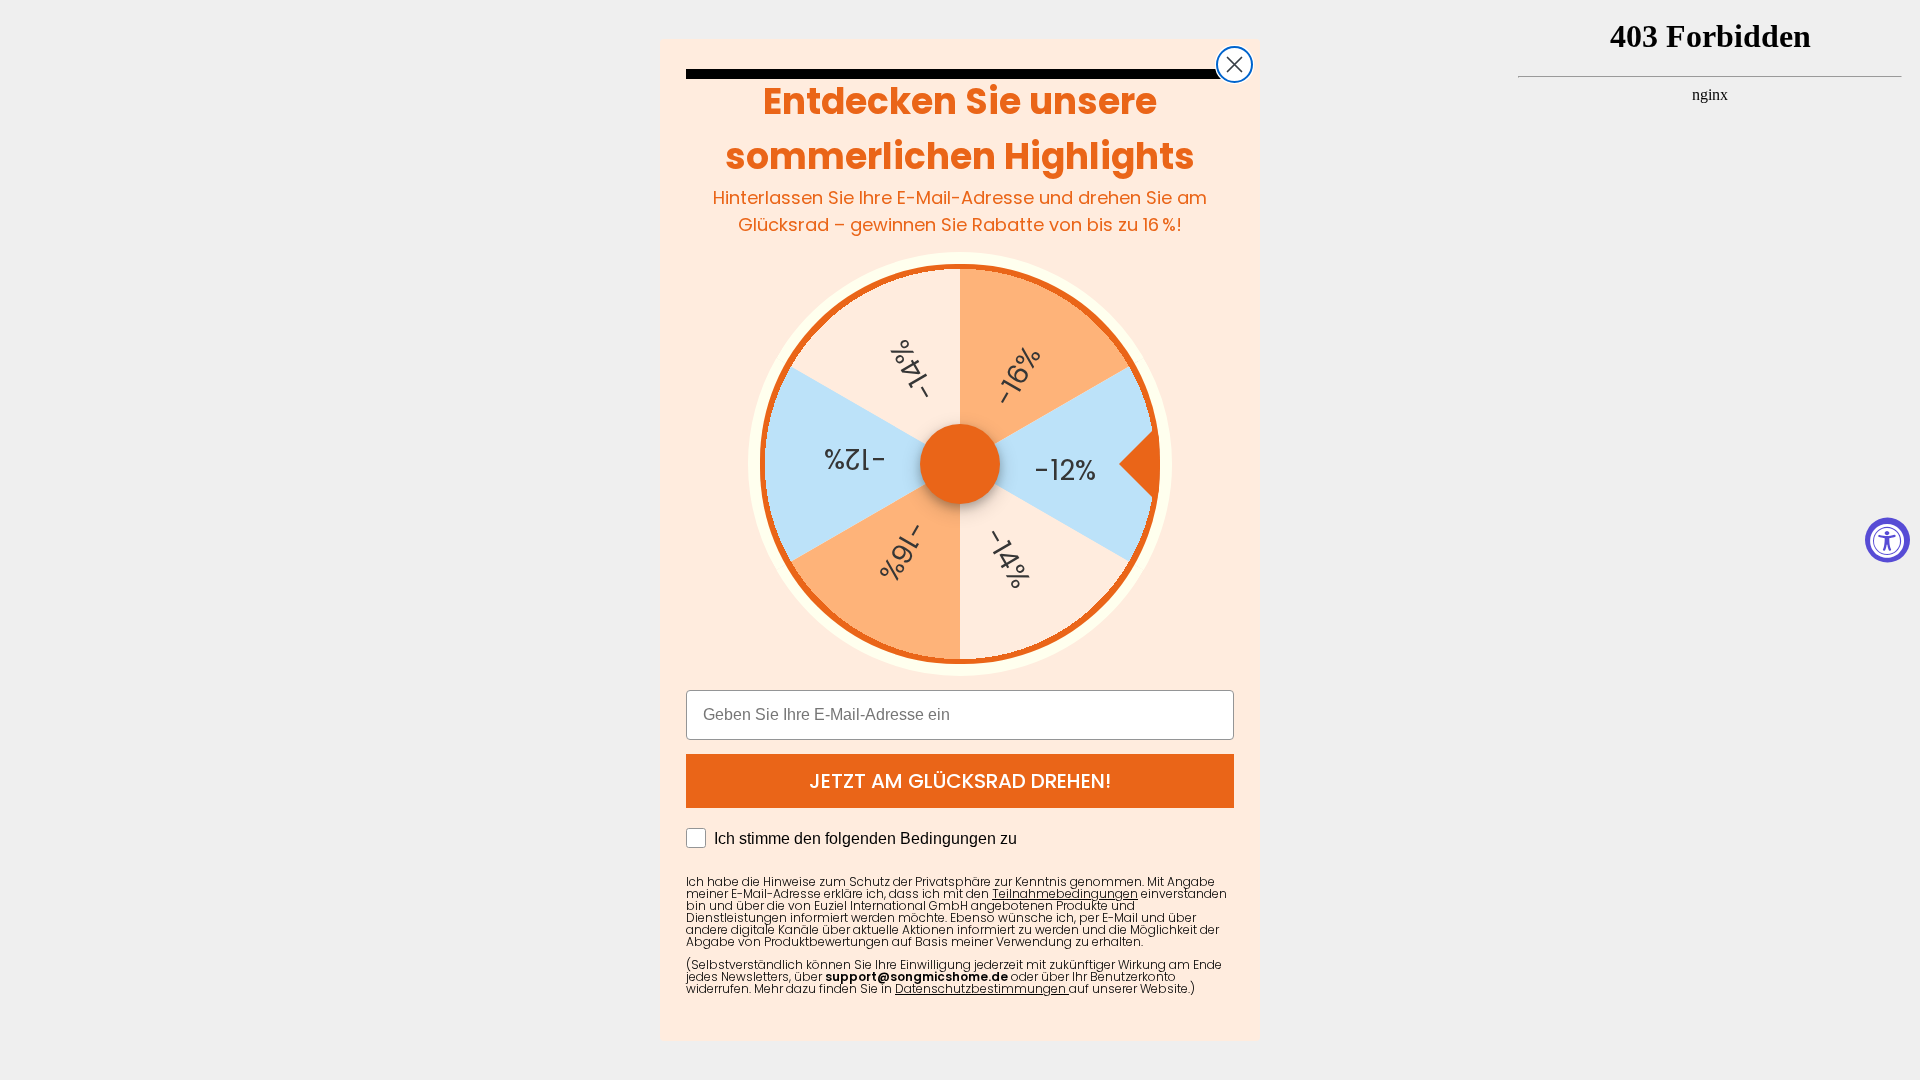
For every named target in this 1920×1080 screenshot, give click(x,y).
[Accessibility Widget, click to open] (1887, 540)
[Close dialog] (1234, 64)
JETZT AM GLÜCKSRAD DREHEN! (960, 781)
